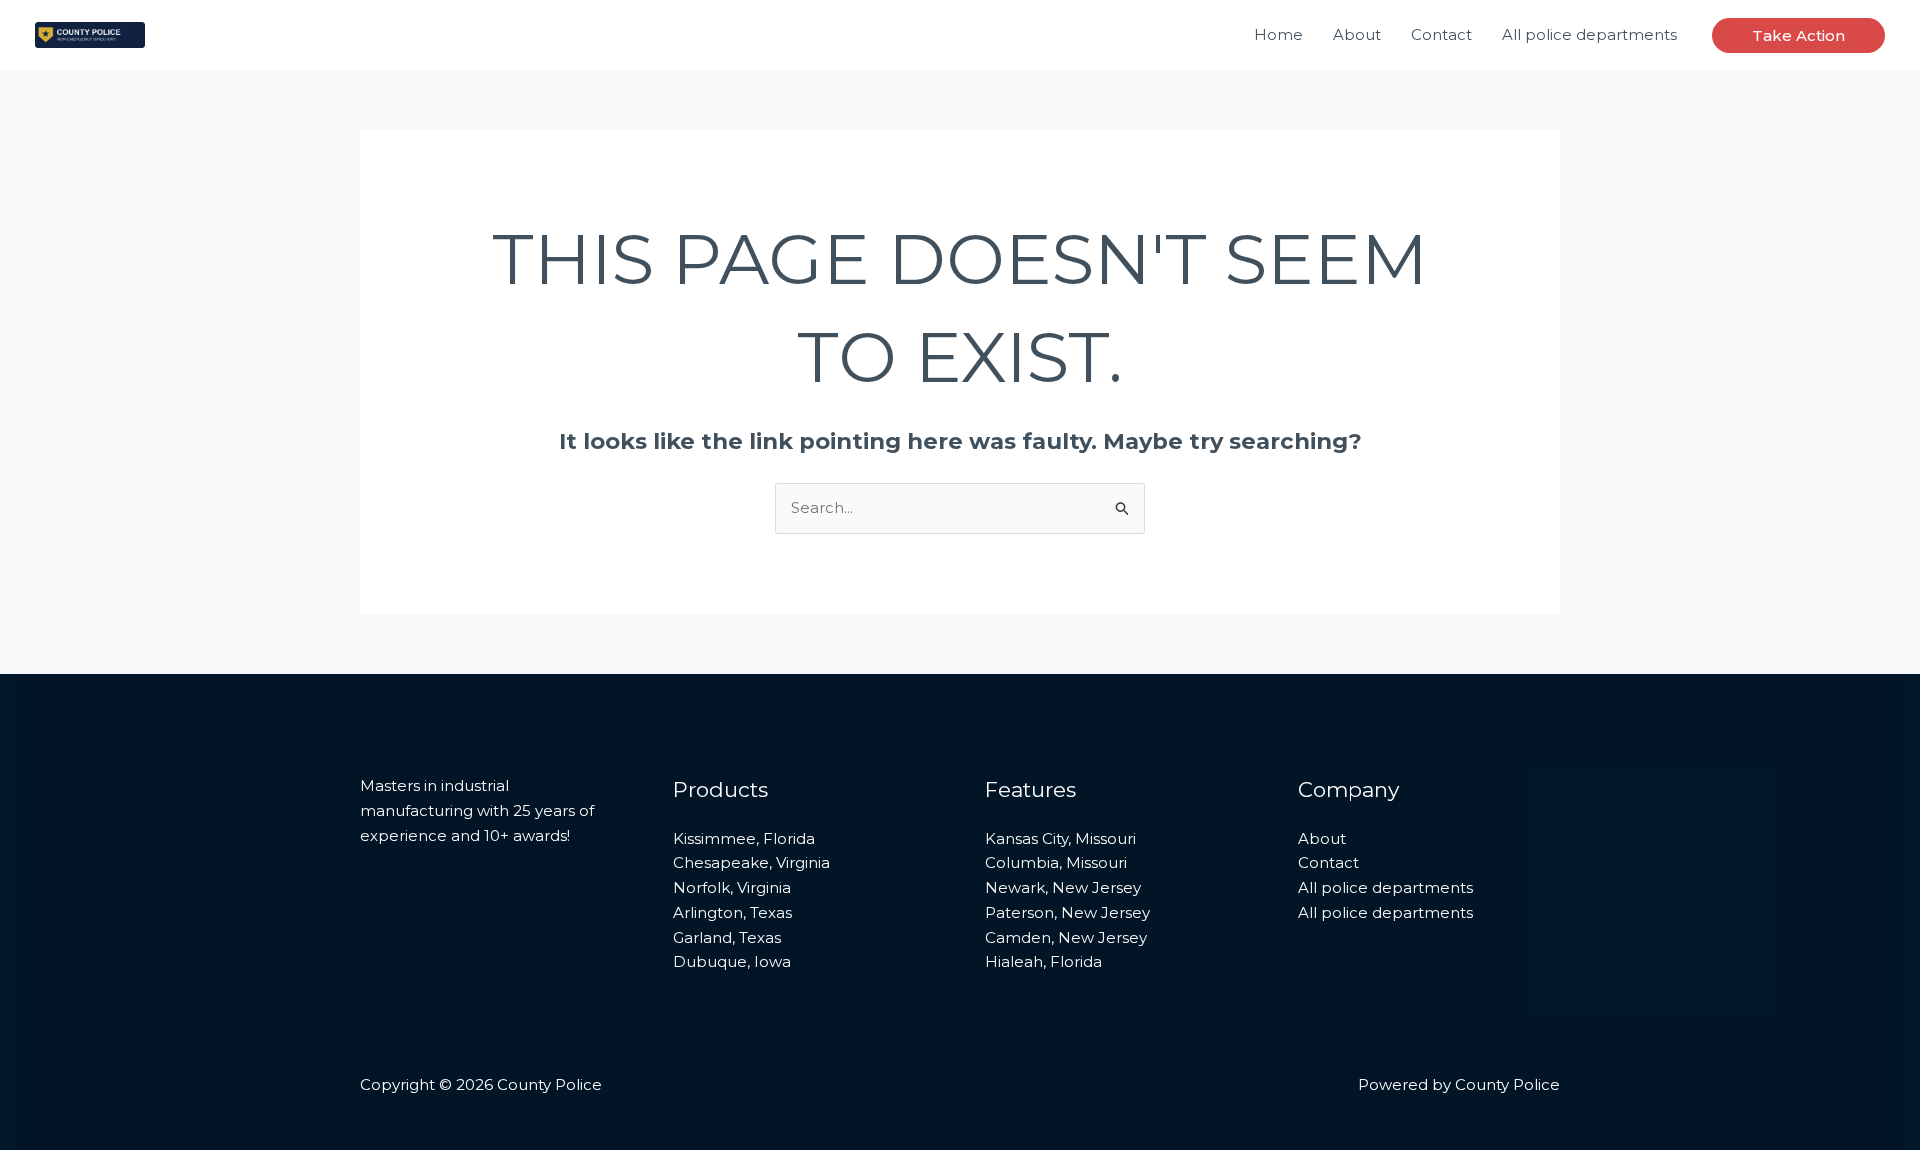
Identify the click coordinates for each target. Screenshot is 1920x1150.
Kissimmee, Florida (744, 838)
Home (1278, 34)
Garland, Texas (727, 937)
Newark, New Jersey (1063, 887)
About (1357, 34)
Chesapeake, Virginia (751, 862)
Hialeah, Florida (1043, 961)
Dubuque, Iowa (732, 961)
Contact (1441, 34)
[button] (1798, 35)
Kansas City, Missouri (1060, 838)
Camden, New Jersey (1066, 937)
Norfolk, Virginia (732, 887)
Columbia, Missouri (1056, 862)
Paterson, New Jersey (1067, 912)
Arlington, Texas (732, 912)
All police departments (1589, 34)
